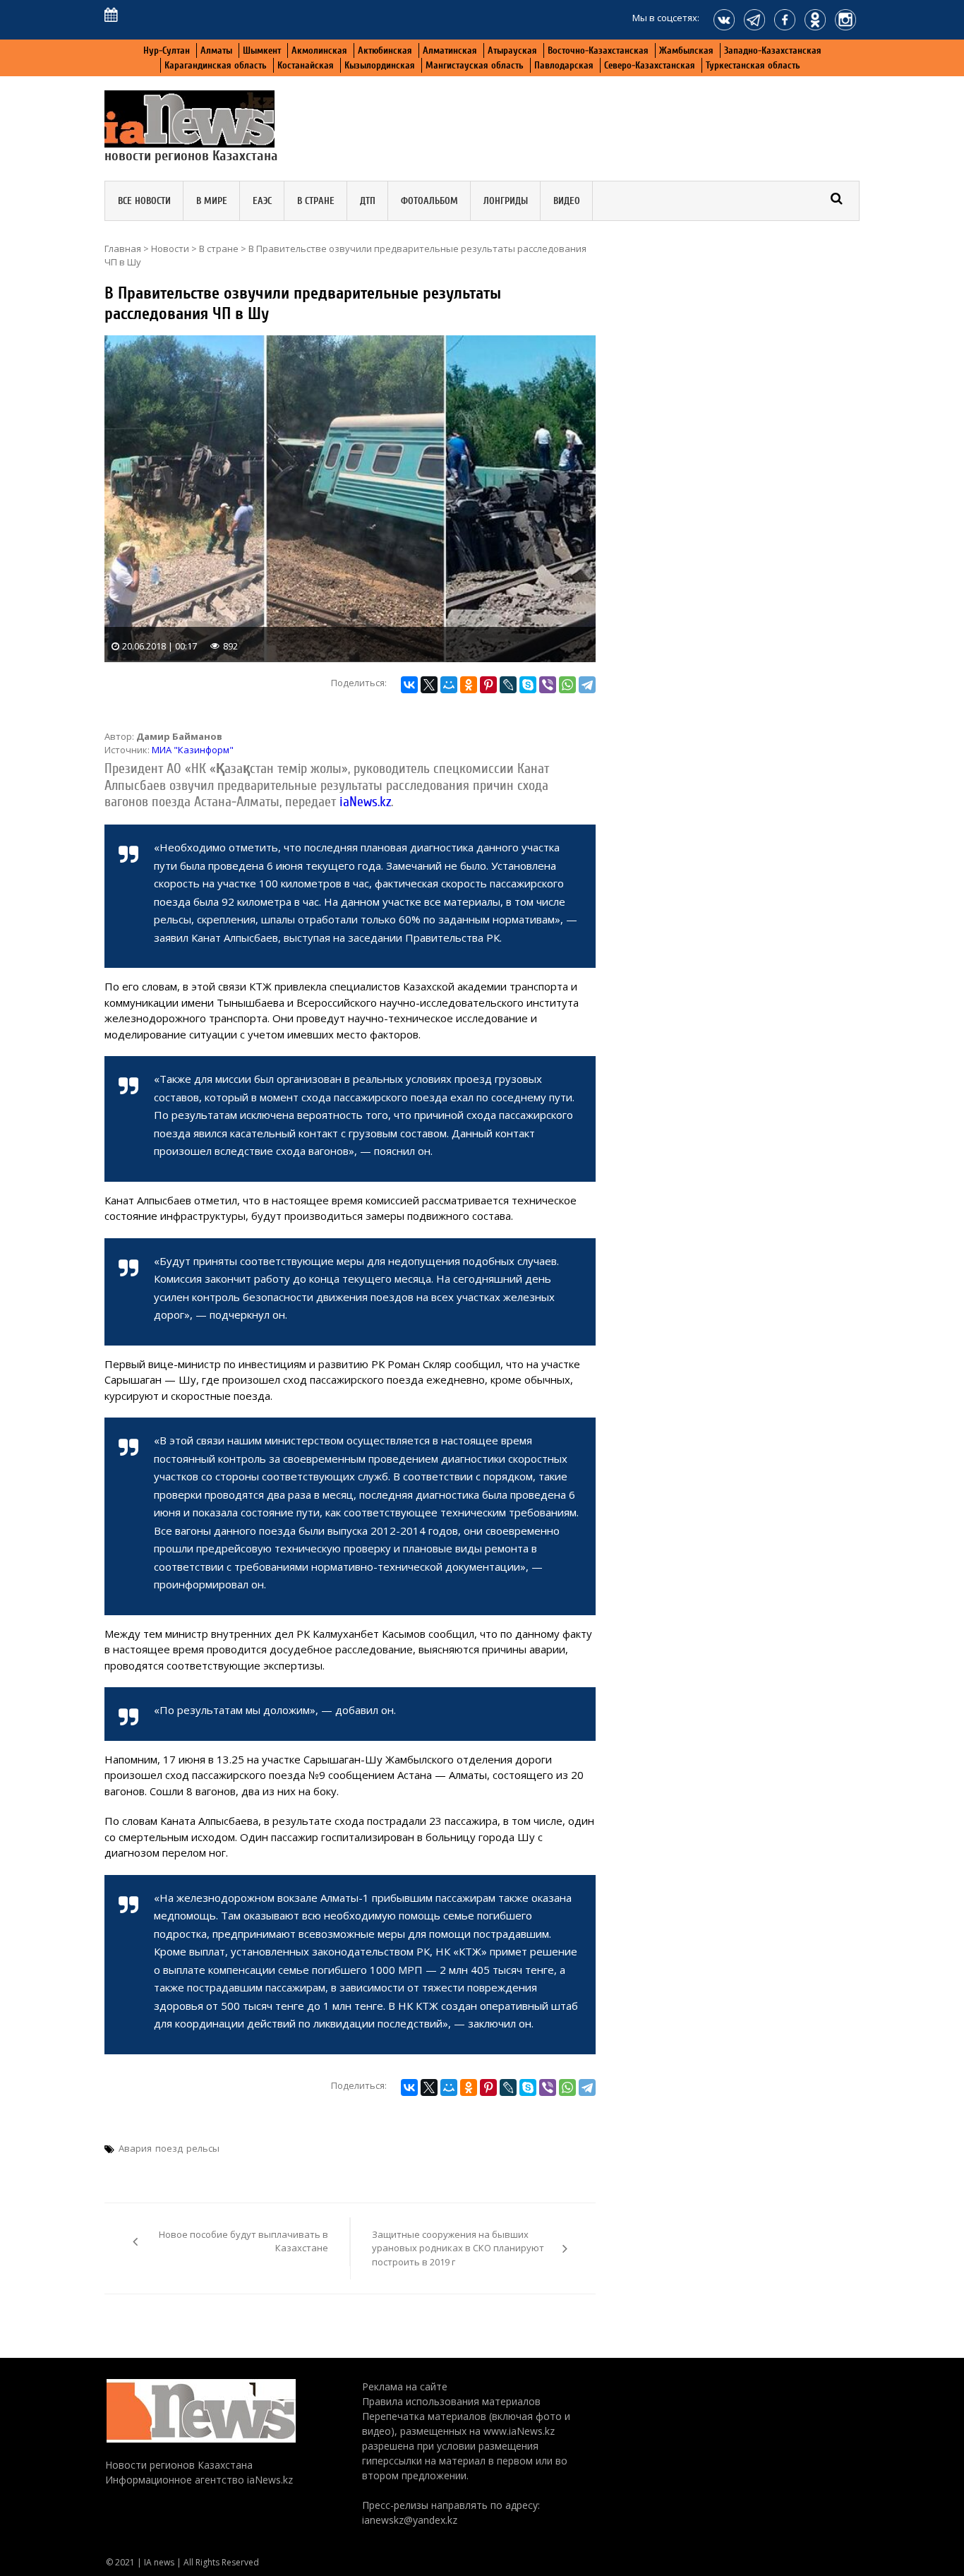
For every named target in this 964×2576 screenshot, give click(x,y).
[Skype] (528, 685)
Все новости (144, 201)
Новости (170, 248)
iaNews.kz (363, 802)
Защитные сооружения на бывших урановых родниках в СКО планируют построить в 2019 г (458, 2248)
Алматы (216, 50)
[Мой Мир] (449, 685)
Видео (567, 201)
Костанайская (306, 65)
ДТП (368, 201)
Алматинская (450, 50)
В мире (212, 201)
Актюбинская (385, 50)
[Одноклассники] (469, 685)
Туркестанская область (753, 65)
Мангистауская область (475, 65)
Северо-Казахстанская (650, 65)
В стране (316, 201)
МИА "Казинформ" (193, 750)
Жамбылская (686, 50)
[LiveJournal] (508, 685)
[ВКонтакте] (409, 685)
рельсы (203, 2148)
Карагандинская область (216, 65)
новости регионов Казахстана (191, 156)
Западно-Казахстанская (773, 50)
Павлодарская (564, 65)
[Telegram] (587, 685)
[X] (429, 685)
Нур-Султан (167, 50)
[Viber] (548, 685)
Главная (123, 248)
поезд (169, 2148)
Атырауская (512, 50)
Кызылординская (380, 65)
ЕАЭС (262, 201)
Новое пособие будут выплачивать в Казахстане (243, 2241)
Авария (135, 2148)
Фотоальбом (429, 201)
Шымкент (262, 50)
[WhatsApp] (567, 685)
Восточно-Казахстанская (598, 50)
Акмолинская (319, 50)
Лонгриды (506, 201)
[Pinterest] (488, 685)
